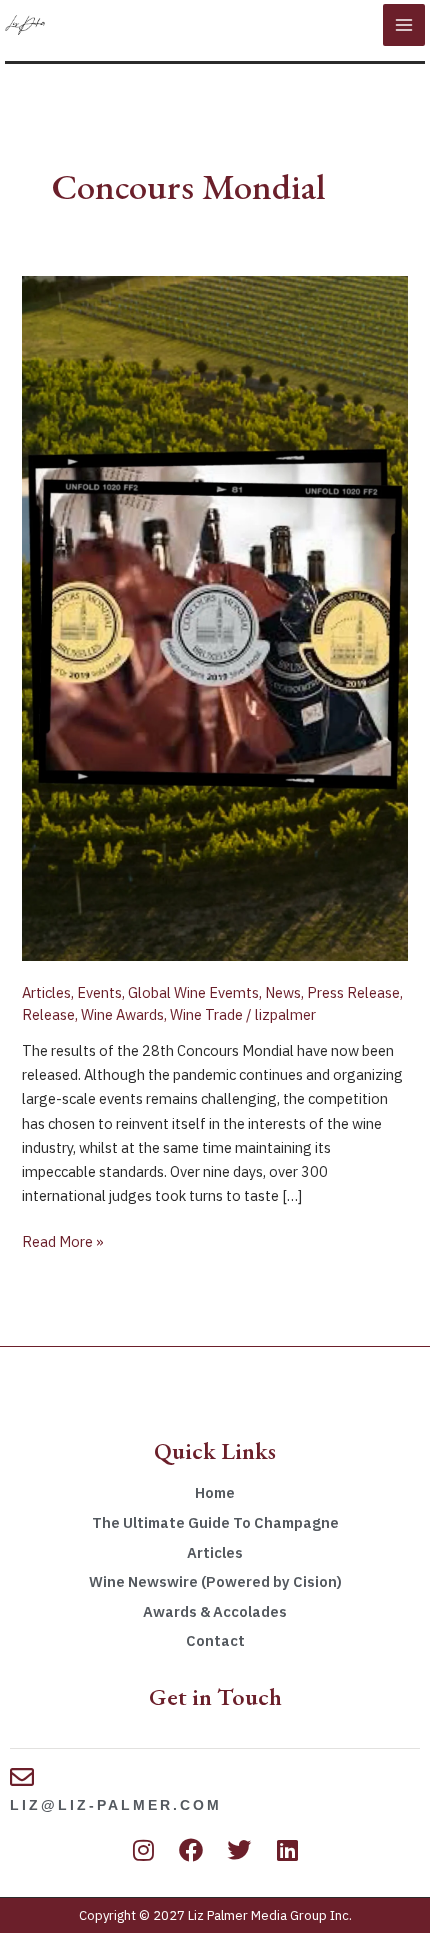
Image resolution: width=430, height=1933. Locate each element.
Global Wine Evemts (193, 992)
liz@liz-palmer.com (116, 1805)
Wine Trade (206, 1014)
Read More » (63, 1240)
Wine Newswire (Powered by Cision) (215, 1581)
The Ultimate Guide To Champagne (215, 1522)
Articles (46, 992)
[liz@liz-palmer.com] (22, 1777)
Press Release (353, 992)
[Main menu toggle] (404, 25)
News (283, 992)
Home (215, 1492)
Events (99, 992)
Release (48, 1014)
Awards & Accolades (215, 1611)
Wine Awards (122, 1014)
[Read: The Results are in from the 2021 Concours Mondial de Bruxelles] (214, 616)
